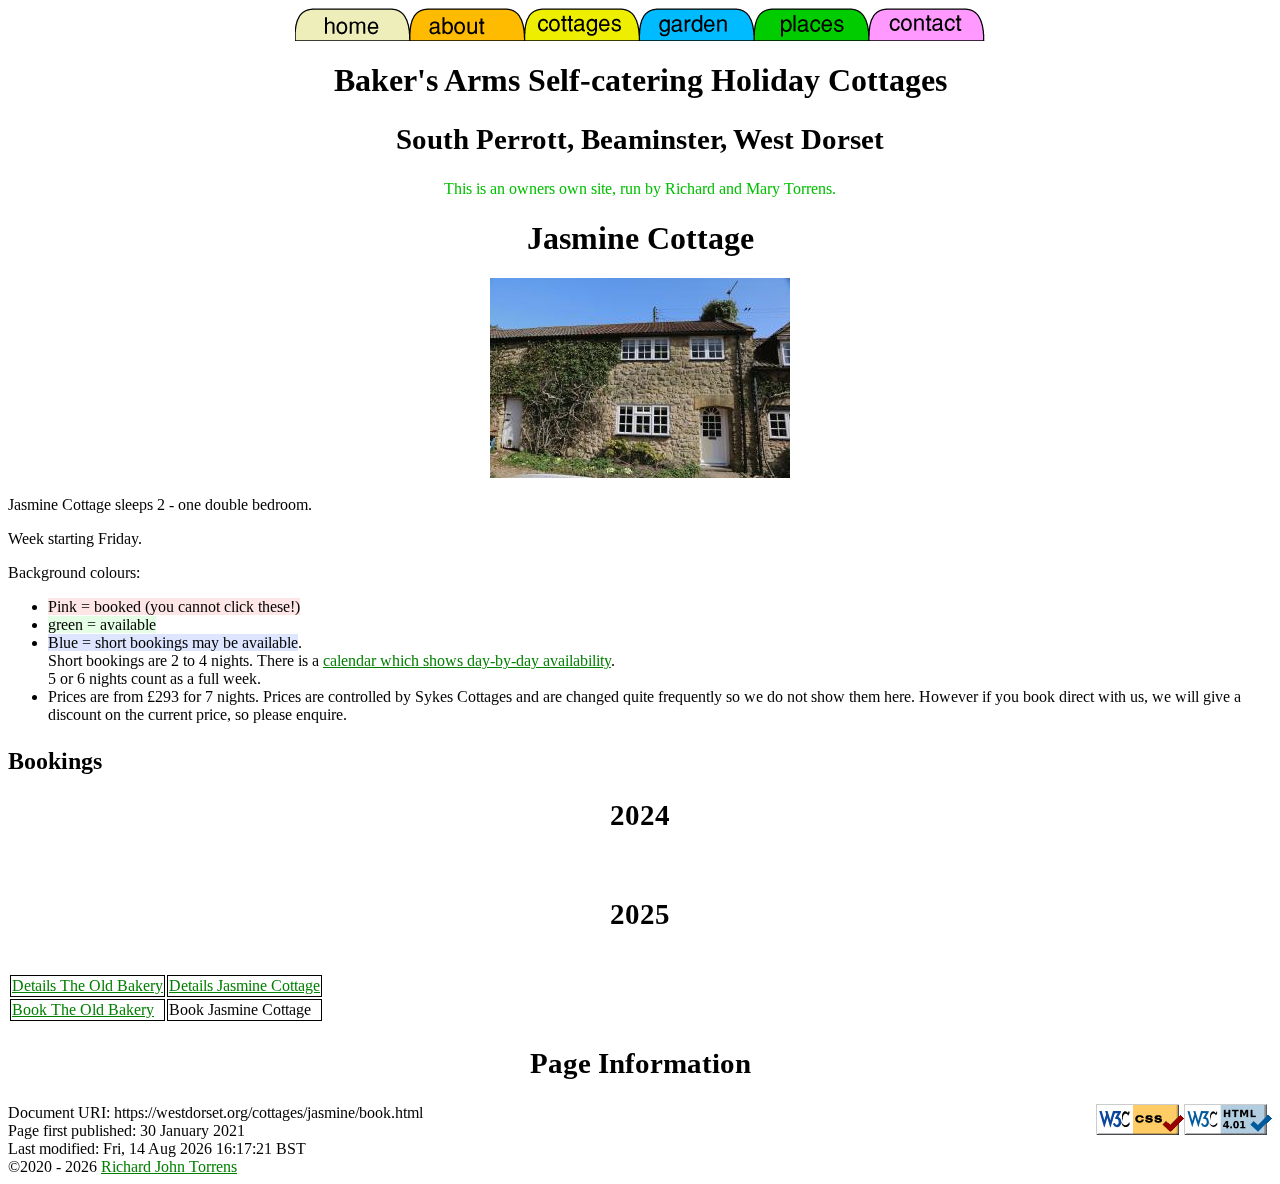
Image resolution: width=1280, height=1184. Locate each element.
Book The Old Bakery (83, 1009)
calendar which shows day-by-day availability (467, 660)
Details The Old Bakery (87, 985)
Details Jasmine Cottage (244, 985)
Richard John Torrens (169, 1166)
